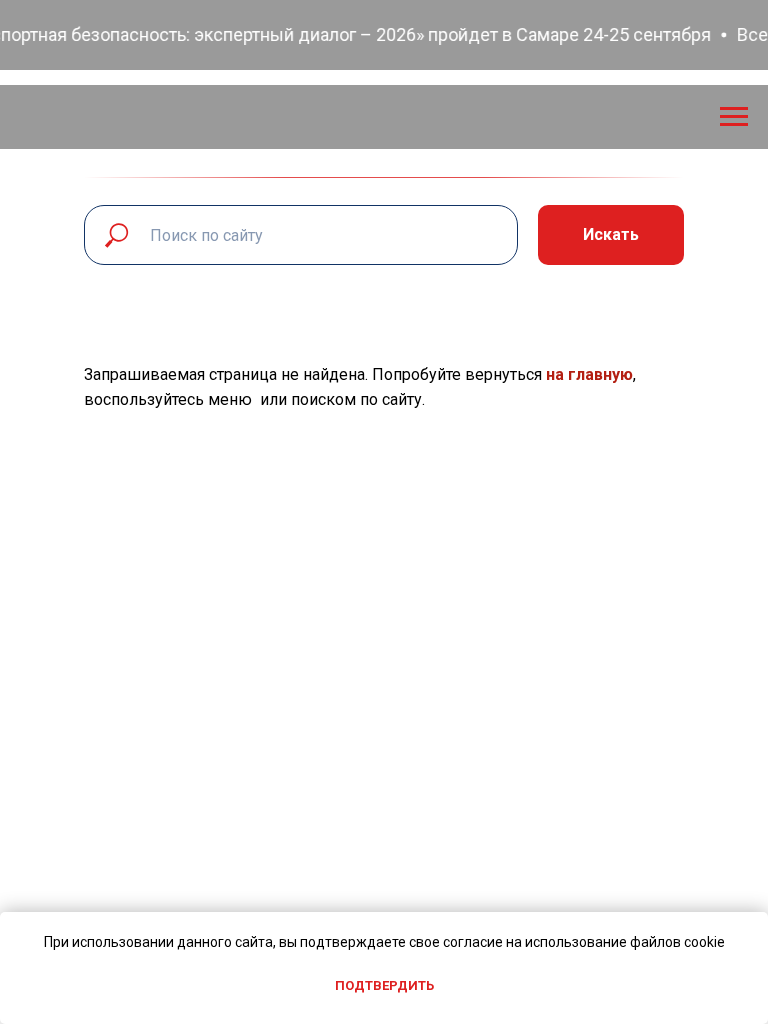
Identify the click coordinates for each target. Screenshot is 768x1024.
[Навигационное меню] (734, 117)
